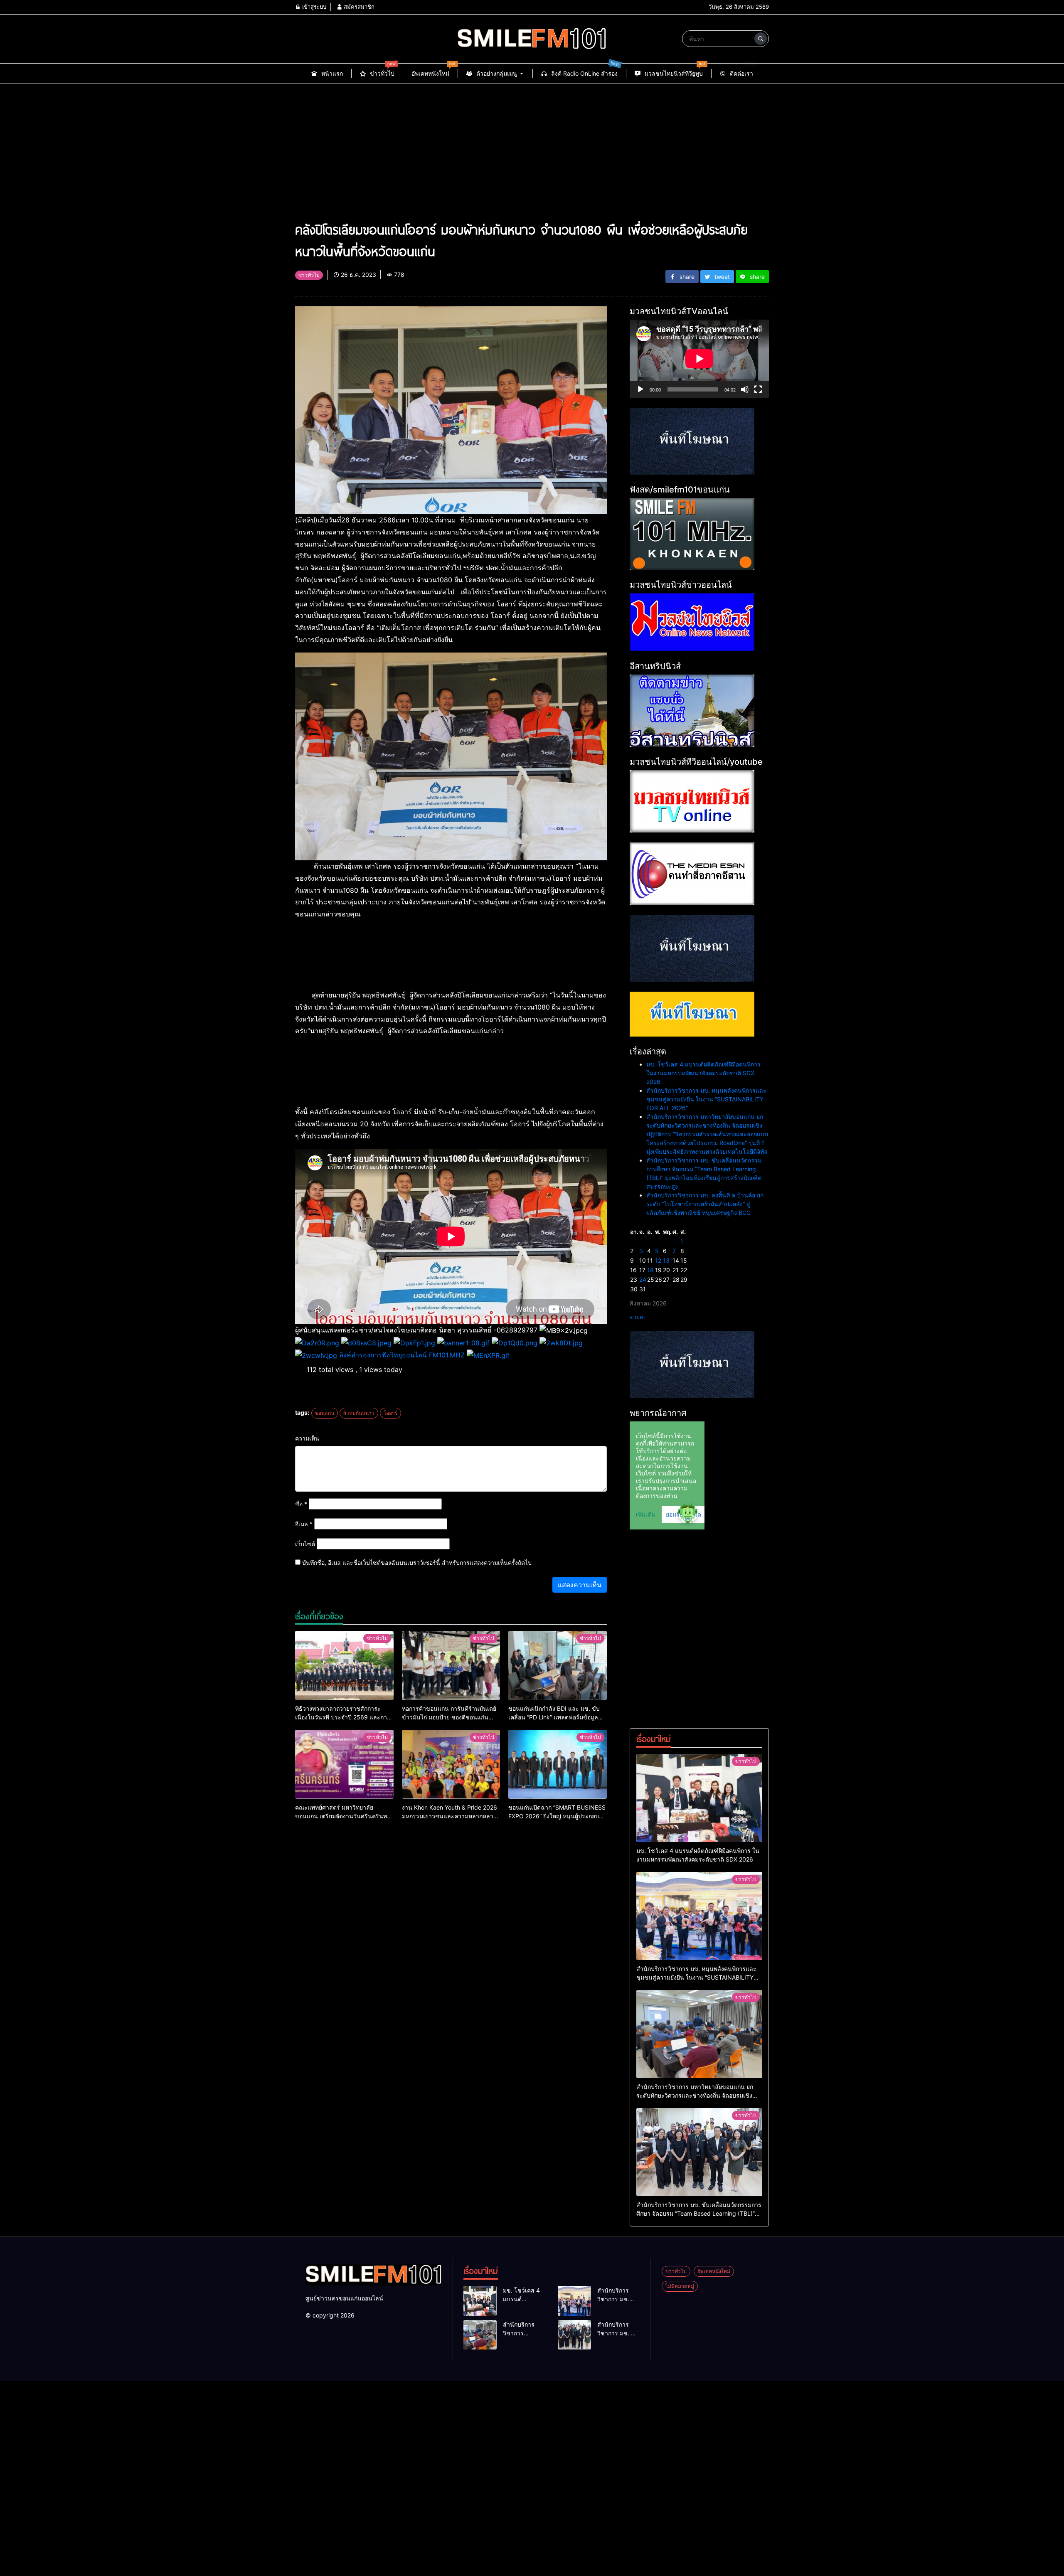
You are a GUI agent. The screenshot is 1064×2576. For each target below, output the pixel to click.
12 (658, 1260)
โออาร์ (390, 1413)
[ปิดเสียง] (745, 389)
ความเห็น (307, 1438)
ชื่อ (301, 1504)
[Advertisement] (532, 146)
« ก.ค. (637, 1317)
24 (643, 1279)
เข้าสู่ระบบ (313, 7)
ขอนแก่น (325, 1413)
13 (666, 1260)
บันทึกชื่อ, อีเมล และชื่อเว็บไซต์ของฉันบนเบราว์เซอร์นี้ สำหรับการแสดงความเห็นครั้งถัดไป (417, 1563)
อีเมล (304, 1524)
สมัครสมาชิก (358, 7)
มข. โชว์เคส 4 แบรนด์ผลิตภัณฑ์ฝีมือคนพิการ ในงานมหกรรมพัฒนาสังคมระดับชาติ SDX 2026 (703, 1073)
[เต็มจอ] (758, 389)
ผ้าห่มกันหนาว (359, 1413)
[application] (699, 359)
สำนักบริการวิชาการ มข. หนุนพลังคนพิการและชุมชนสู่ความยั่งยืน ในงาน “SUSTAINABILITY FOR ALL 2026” (706, 1099)
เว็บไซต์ (305, 1544)
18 (650, 1270)
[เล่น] (640, 389)
